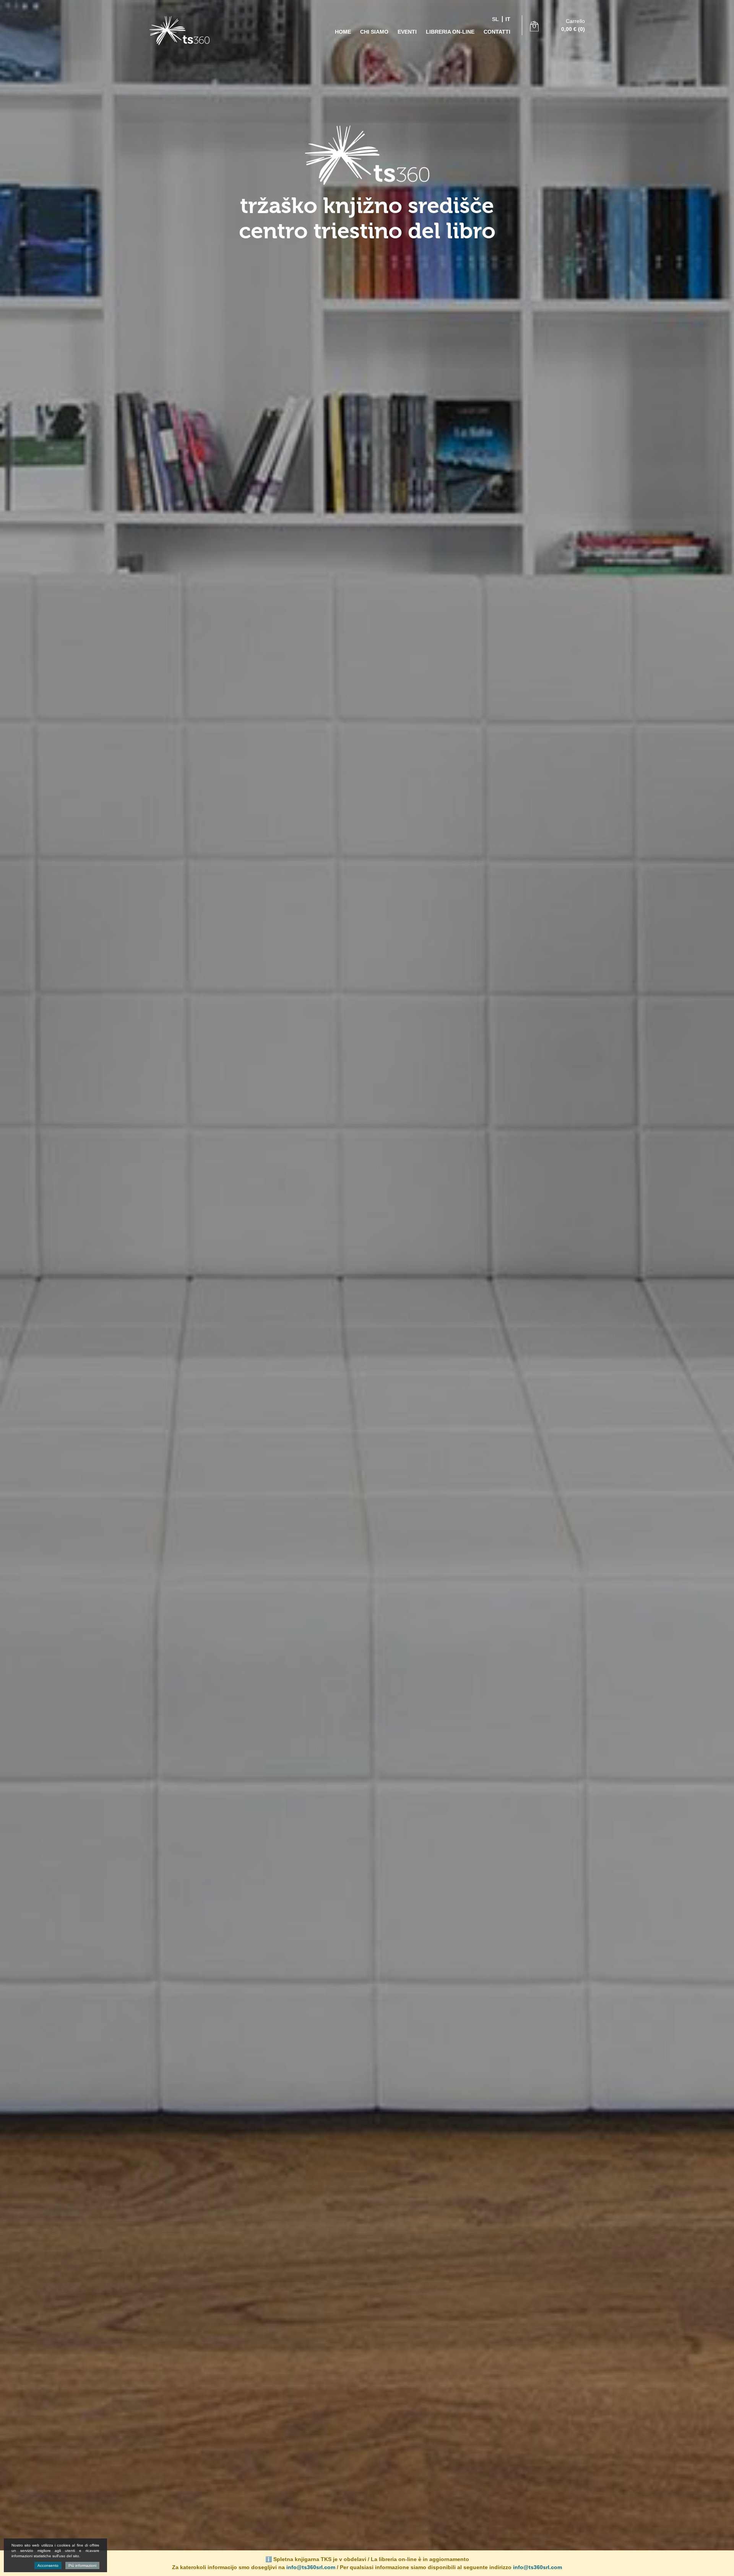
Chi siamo (374, 32)
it (508, 19)
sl (495, 19)
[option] (367, 1288)
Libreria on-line (450, 32)
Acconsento (48, 2565)
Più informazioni (82, 2565)
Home (343, 32)
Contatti (497, 32)
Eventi (407, 32)
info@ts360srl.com (311, 2567)
